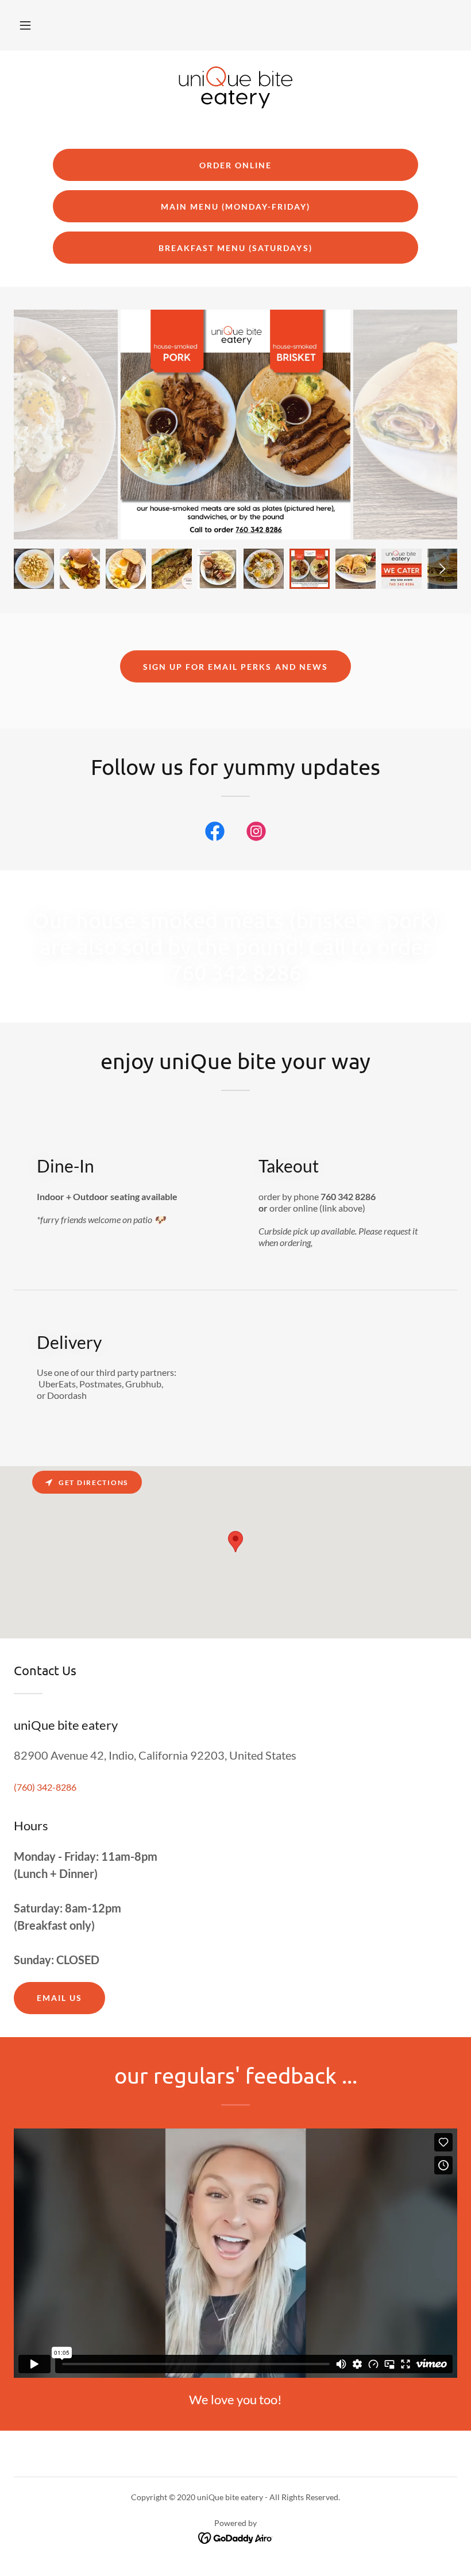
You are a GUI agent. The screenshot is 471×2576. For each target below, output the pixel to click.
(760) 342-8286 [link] (45, 1787)
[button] (25, 25)
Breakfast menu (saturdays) (235, 248)
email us (59, 1998)
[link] (235, 87)
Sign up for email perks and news (235, 667)
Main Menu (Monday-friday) (235, 207)
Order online (235, 165)
